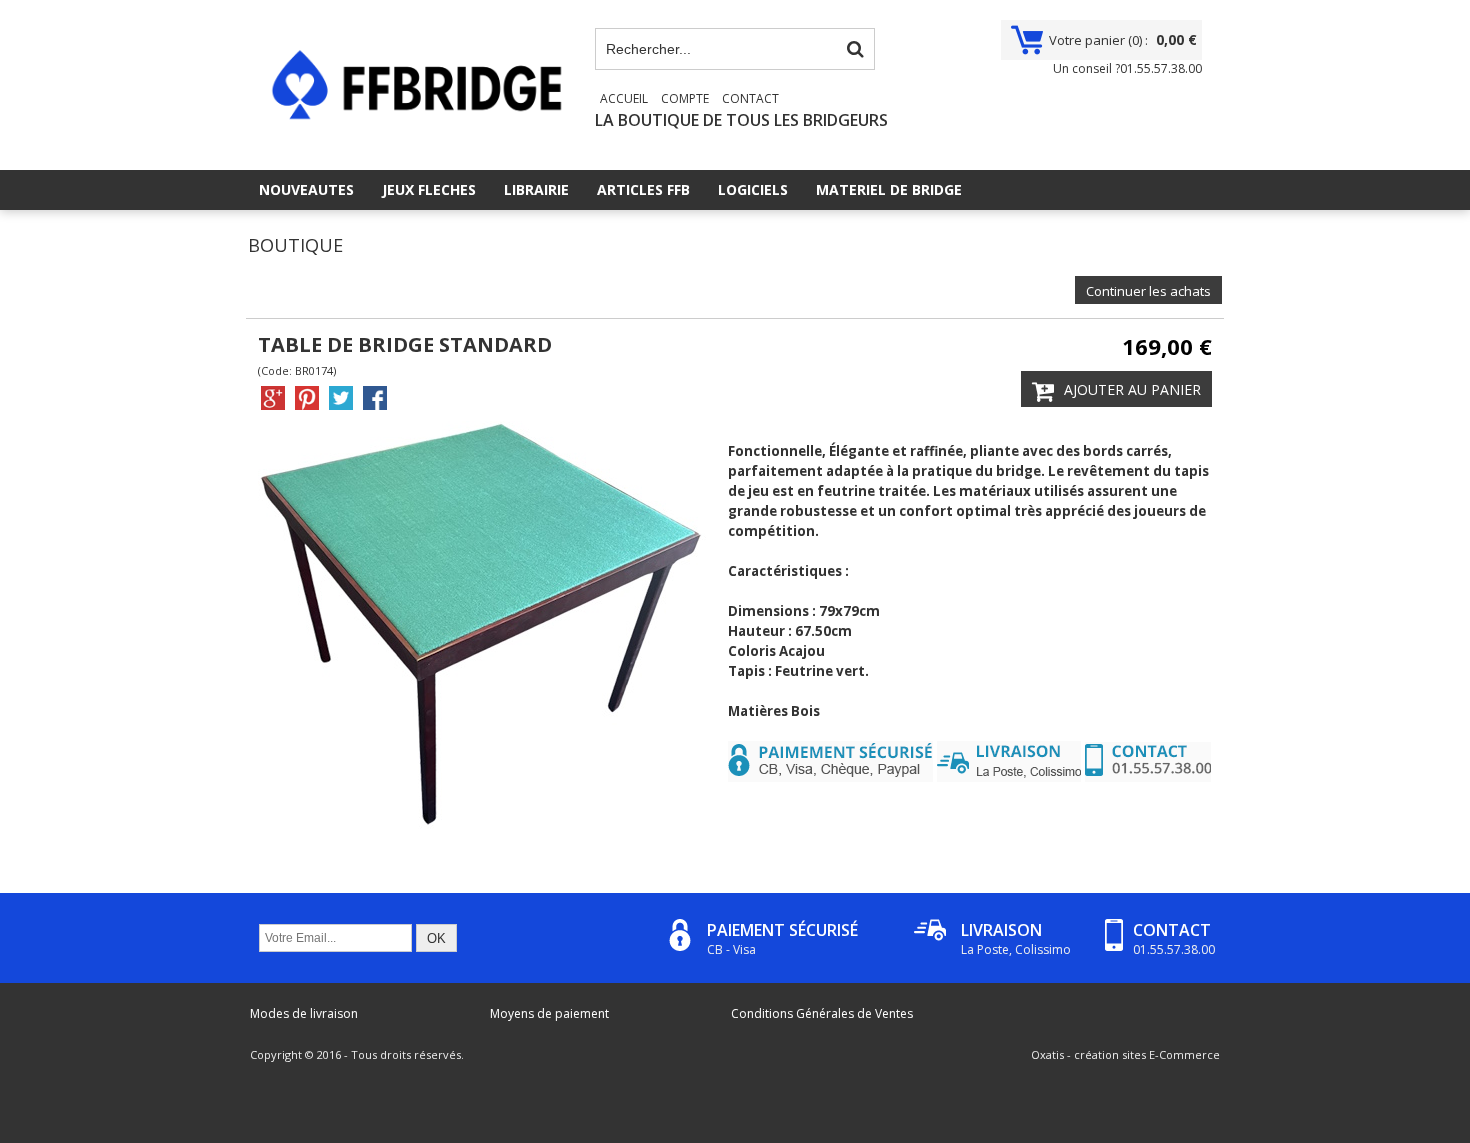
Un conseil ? (1127, 68)
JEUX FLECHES (429, 189)
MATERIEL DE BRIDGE (889, 189)
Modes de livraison (304, 1013)
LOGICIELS (753, 189)
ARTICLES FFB (643, 189)
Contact (750, 98)
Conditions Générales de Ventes (822, 1013)
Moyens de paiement (549, 1013)
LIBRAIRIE (536, 189)
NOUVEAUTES (306, 189)
